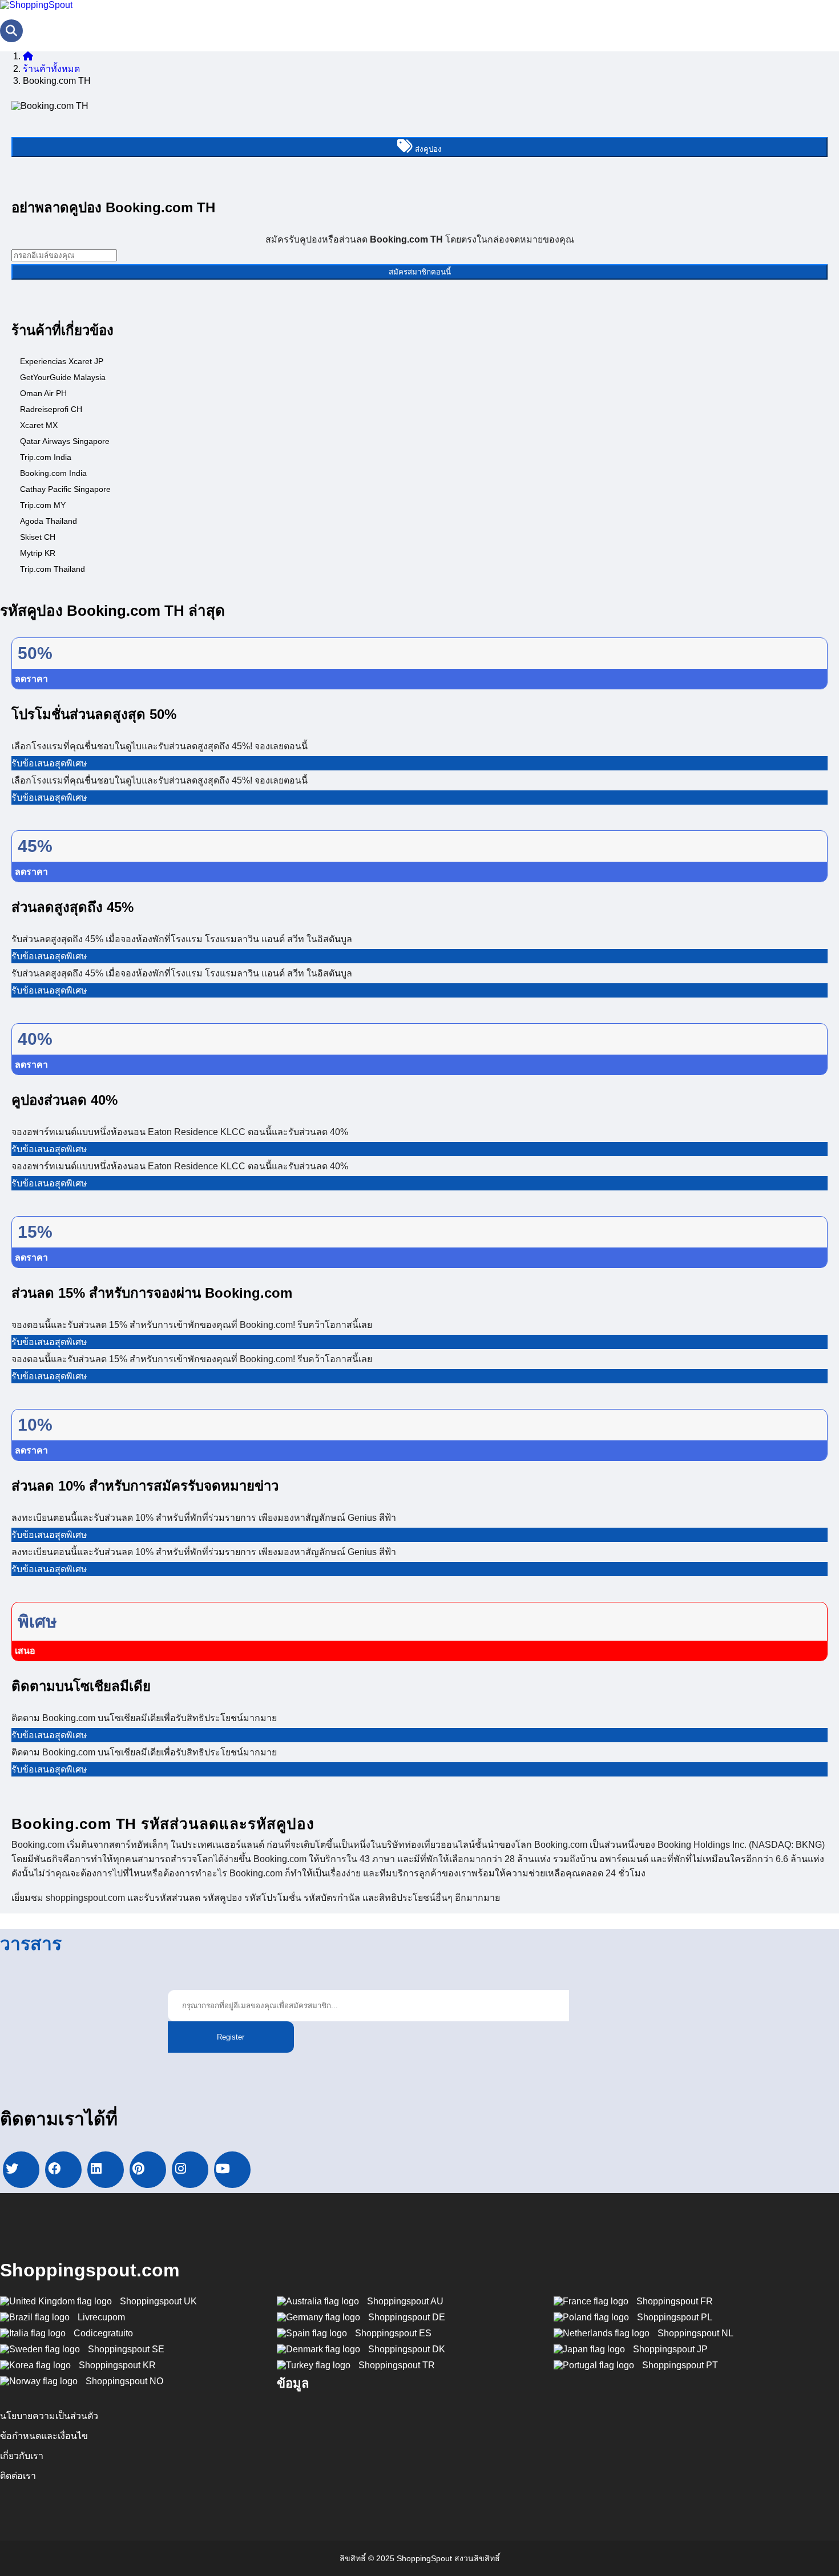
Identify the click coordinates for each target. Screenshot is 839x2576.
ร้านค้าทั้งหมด (51, 69)
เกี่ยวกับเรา (22, 2456)
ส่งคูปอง (427, 149)
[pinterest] (148, 2170)
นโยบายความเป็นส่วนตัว (49, 2416)
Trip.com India (46, 457)
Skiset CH (38, 537)
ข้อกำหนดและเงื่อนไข (44, 2436)
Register (231, 2037)
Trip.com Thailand (53, 569)
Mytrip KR (38, 553)
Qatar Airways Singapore (65, 441)
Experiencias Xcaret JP (62, 361)
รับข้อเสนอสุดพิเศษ (49, 763)
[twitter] (21, 2170)
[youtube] (232, 2170)
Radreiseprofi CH (51, 409)
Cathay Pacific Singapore (65, 489)
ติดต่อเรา (18, 2476)
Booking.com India (53, 473)
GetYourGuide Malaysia (63, 377)
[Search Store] (11, 31)
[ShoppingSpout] (36, 5)
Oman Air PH (43, 393)
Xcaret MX (39, 425)
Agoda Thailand (49, 521)
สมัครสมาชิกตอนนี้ (420, 272)
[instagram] (190, 2170)
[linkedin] (106, 2170)
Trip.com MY (43, 505)
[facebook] (63, 2170)
